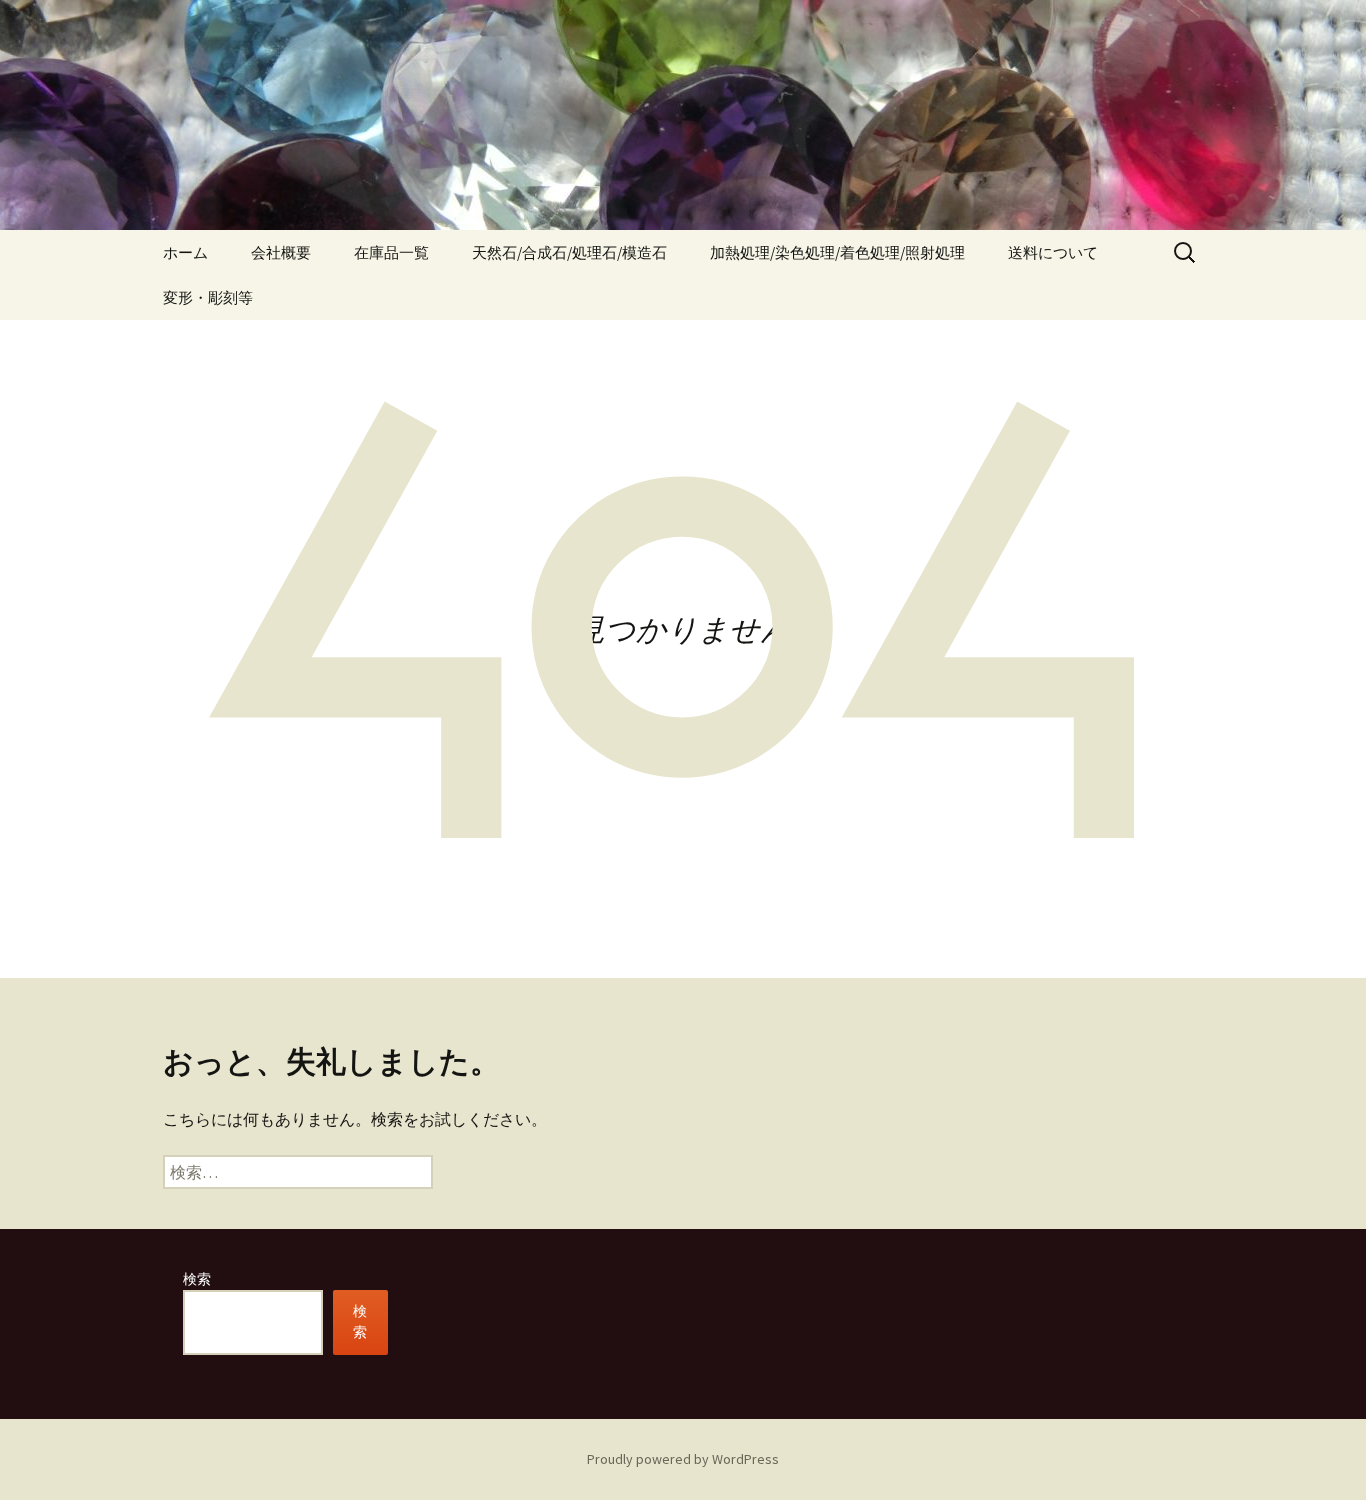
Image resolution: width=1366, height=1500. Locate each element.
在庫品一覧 (391, 252)
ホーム (185, 252)
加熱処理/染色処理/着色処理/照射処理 (837, 252)
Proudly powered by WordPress (683, 1459)
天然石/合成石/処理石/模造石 (569, 252)
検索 (197, 1279)
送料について (1053, 252)
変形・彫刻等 (208, 297)
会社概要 (281, 252)
